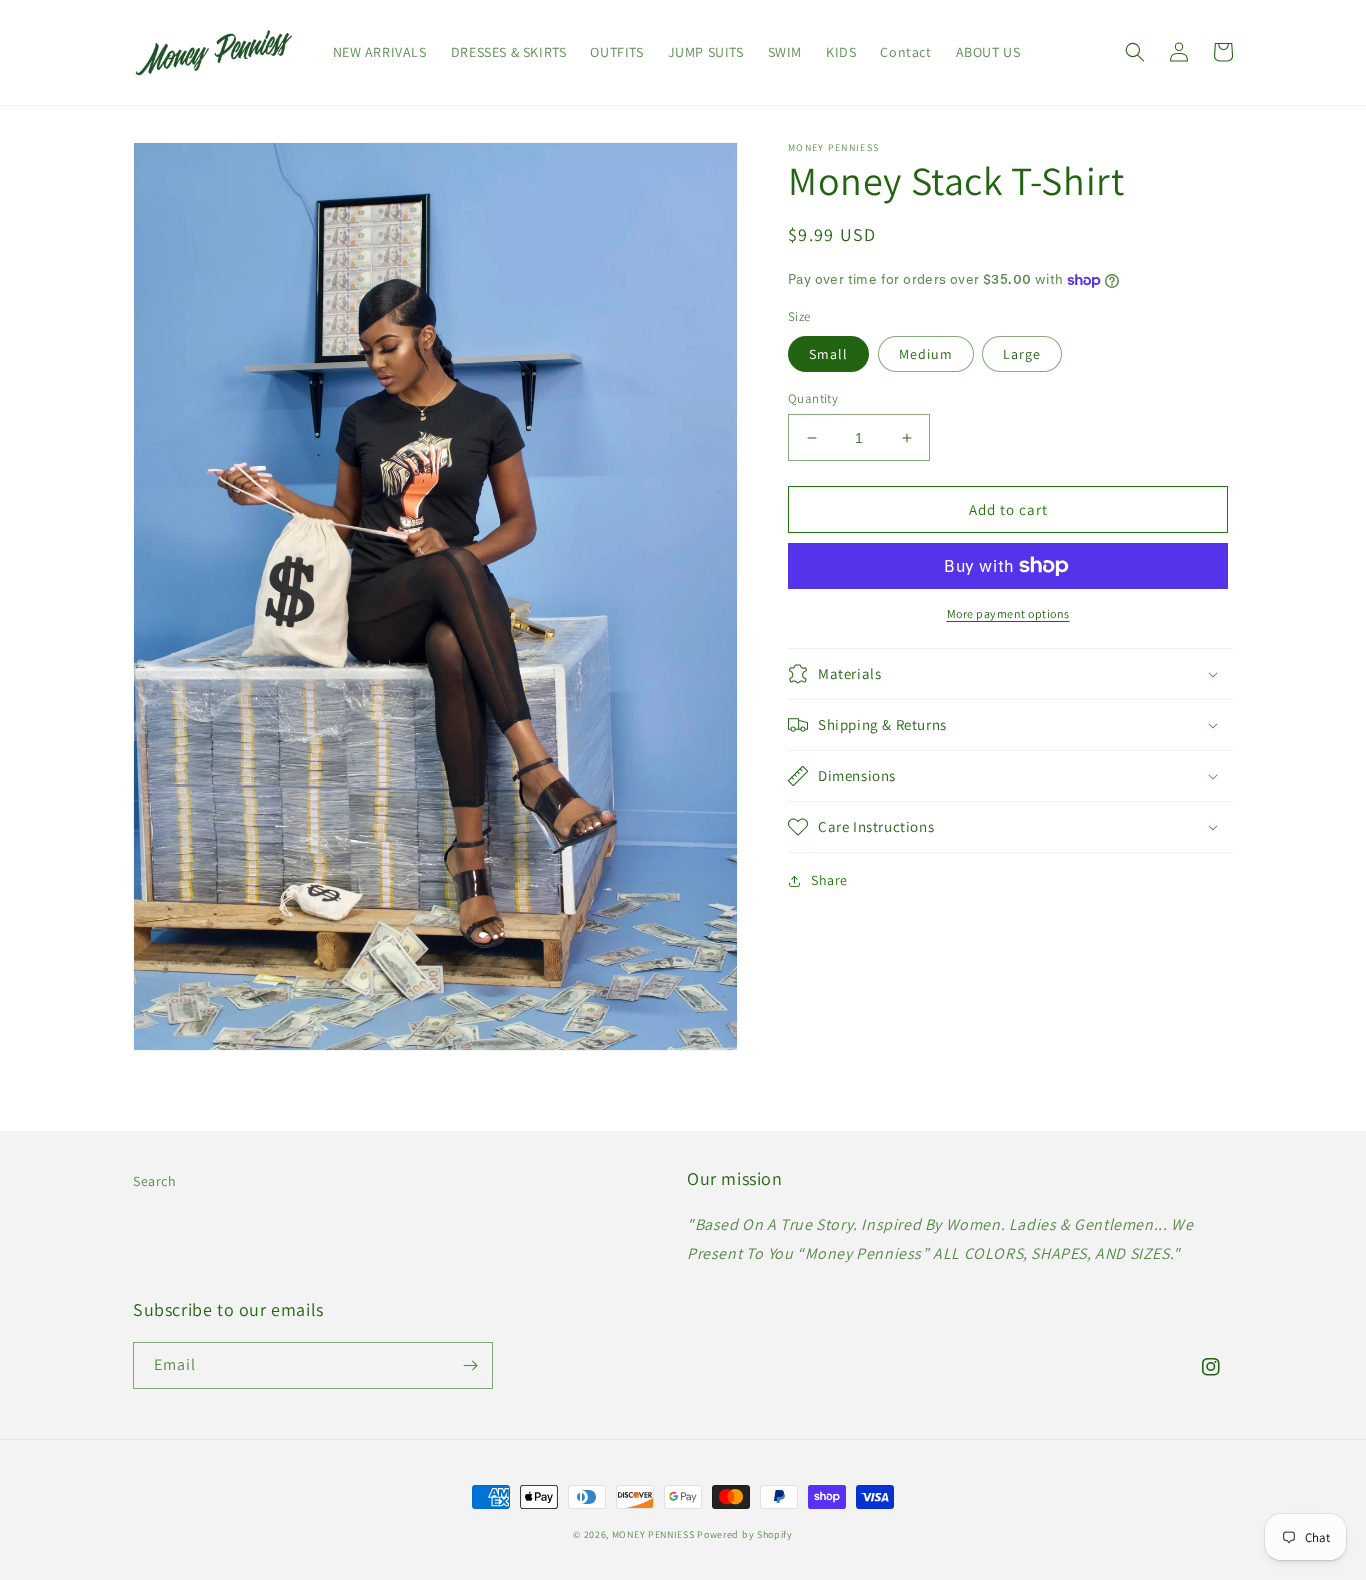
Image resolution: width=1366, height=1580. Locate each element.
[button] (1135, 52)
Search (155, 1181)
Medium (926, 354)
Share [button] (829, 880)
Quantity (813, 398)
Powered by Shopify (745, 1534)
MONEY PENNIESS (653, 1534)
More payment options (1008, 613)
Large (1022, 354)
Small (828, 354)
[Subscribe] (470, 1365)
